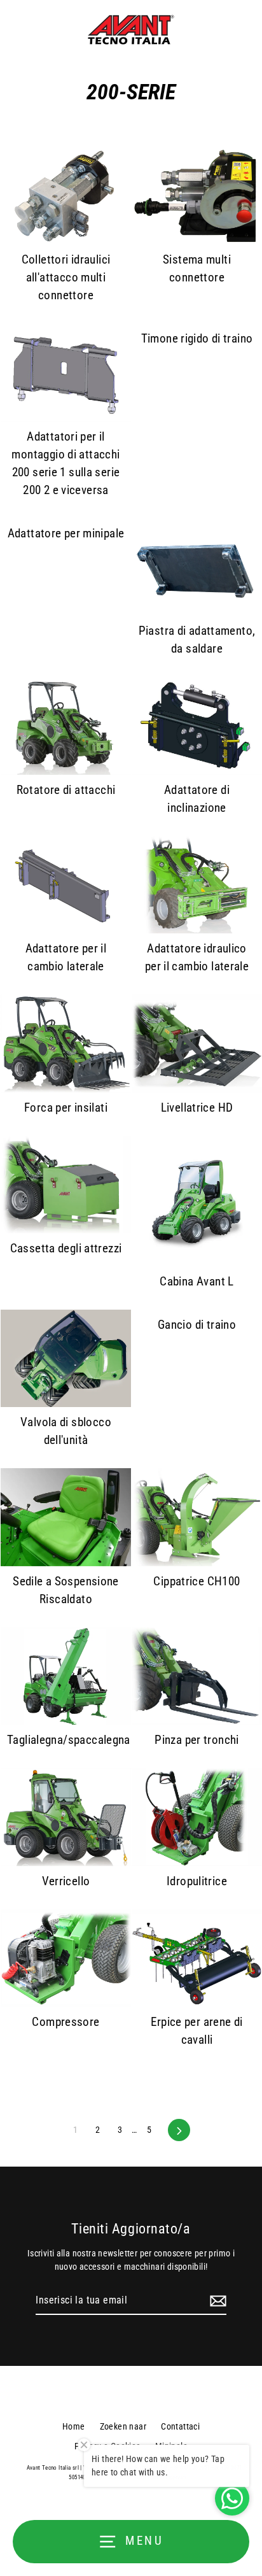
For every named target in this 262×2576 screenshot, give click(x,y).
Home (74, 2426)
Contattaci (180, 2426)
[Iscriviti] (216, 2301)
